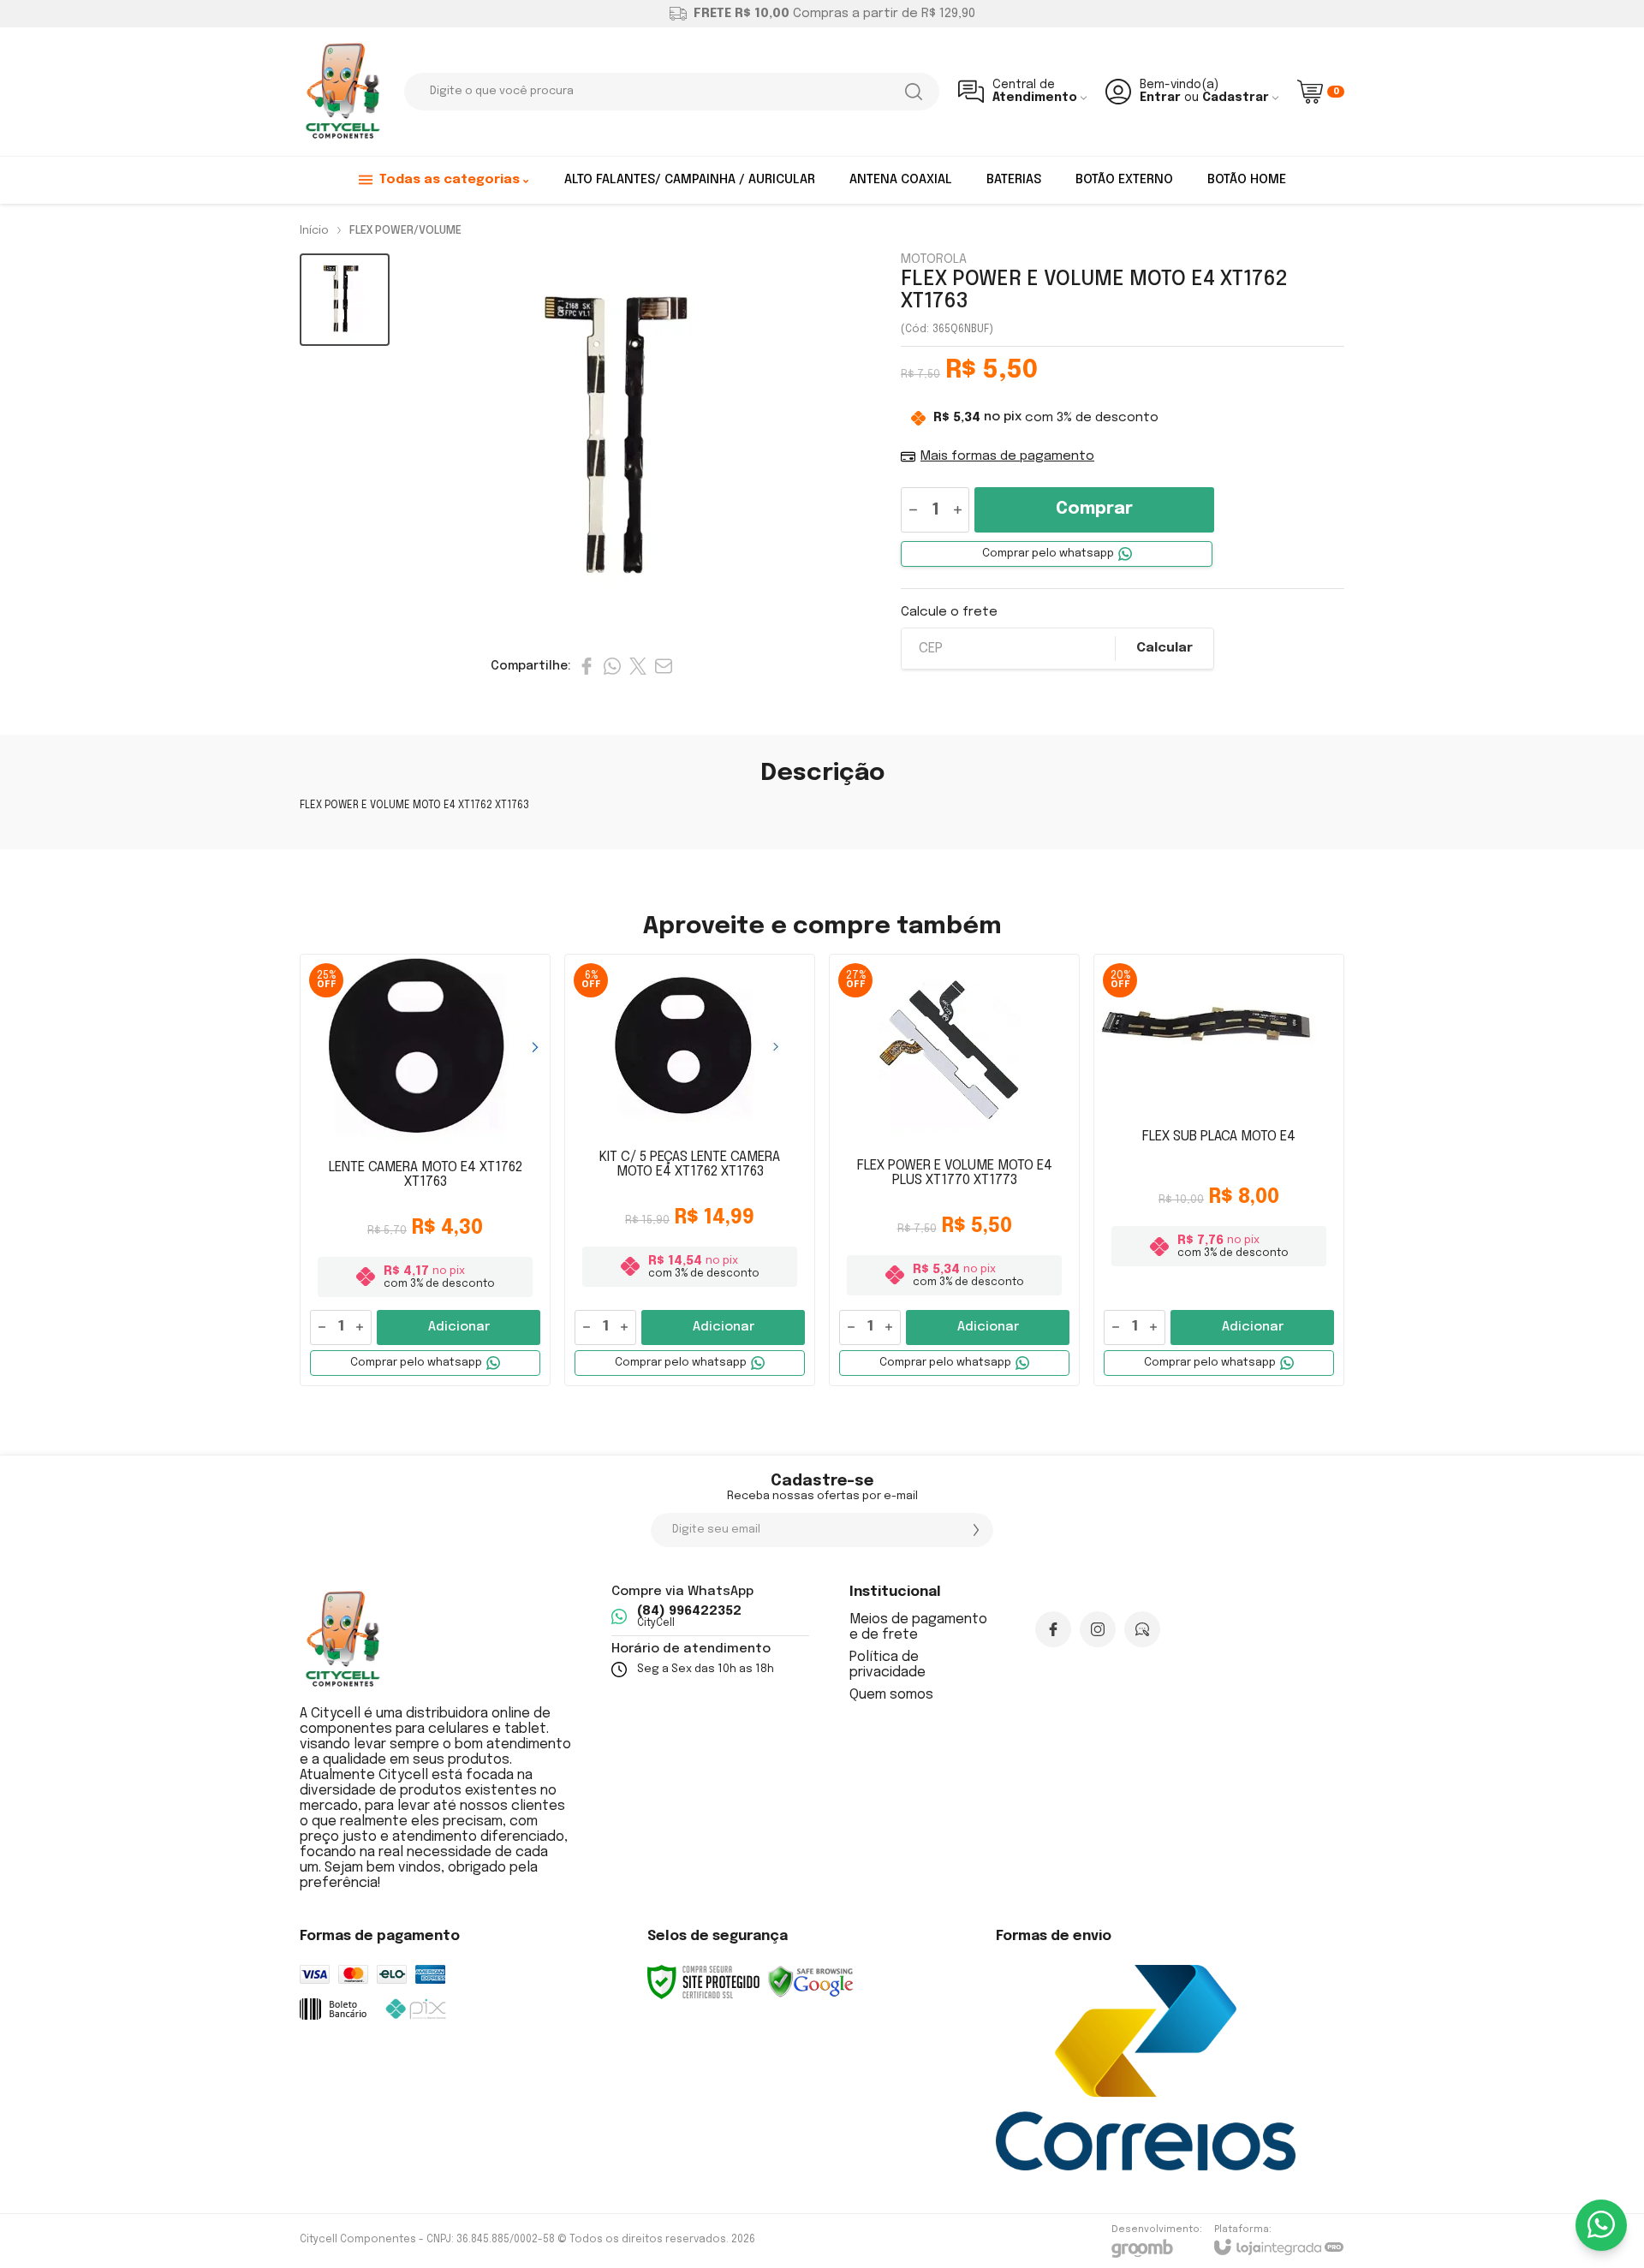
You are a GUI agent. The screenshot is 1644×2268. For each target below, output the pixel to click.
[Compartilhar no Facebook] (587, 666)
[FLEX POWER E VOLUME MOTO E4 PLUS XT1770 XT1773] (954, 1170)
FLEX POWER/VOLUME (405, 231)
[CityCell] (342, 92)
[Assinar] (976, 1530)
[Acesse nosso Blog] (1142, 1629)
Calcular (1164, 648)
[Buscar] (914, 92)
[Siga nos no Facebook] (1053, 1629)
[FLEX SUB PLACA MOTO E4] (1219, 1170)
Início (314, 231)
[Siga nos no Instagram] (1098, 1629)
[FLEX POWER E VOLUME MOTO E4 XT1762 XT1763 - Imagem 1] (345, 300)
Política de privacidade (888, 1665)
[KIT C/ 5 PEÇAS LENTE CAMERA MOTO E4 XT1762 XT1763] (690, 1170)
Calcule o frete (949, 613)
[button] (345, 300)
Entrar (1160, 98)
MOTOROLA (934, 260)
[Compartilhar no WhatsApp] (612, 666)
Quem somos (891, 1695)
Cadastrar (1236, 98)
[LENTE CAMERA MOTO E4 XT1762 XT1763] (425, 1170)
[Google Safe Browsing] (811, 1982)
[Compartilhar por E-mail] (664, 666)
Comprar (1094, 509)
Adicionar (459, 1327)
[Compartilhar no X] (638, 666)
